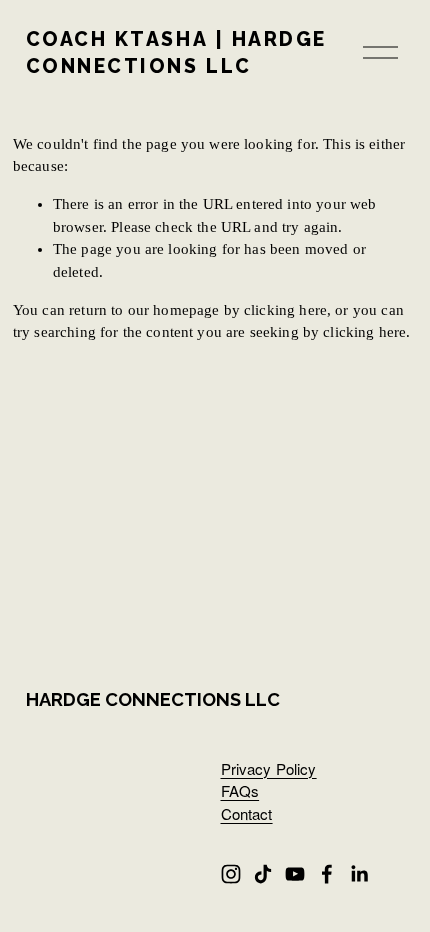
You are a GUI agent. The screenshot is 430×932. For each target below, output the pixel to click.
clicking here (285, 310)
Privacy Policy (269, 768)
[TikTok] (263, 874)
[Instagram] (231, 874)
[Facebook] (327, 874)
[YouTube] (295, 874)
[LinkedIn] (359, 874)
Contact (247, 813)
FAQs (240, 790)
